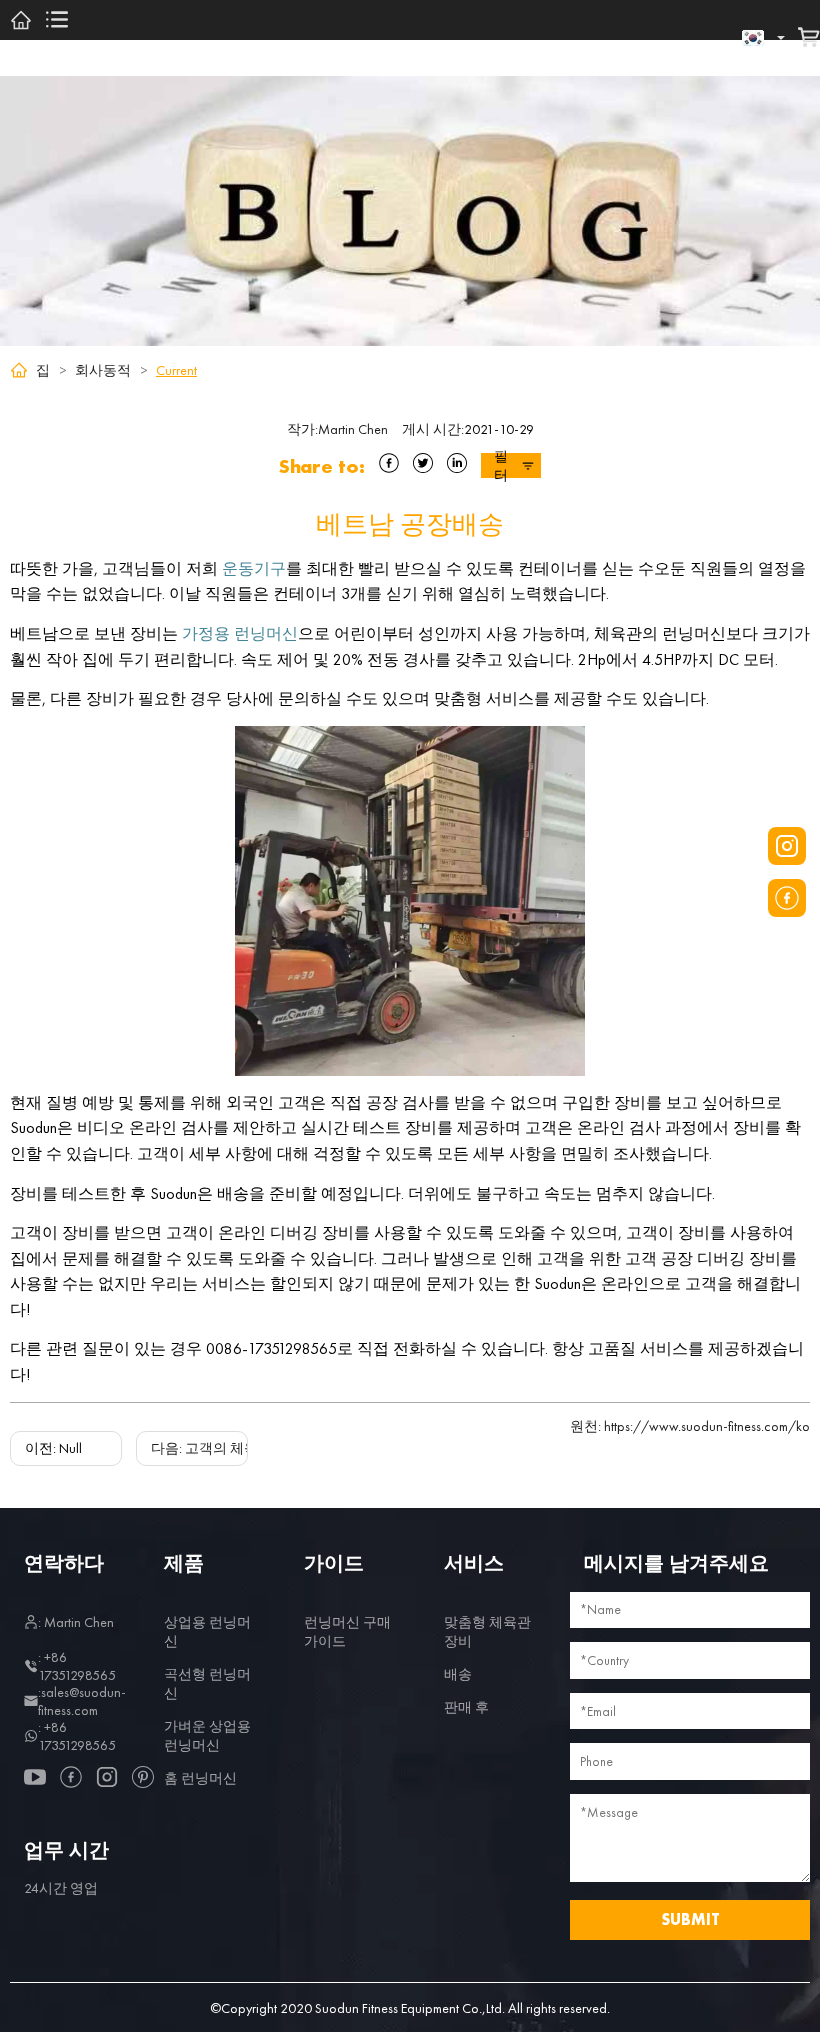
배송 (458, 1674)
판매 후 (466, 1707)
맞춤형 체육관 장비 (487, 1631)
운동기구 (254, 568)
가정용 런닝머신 (240, 633)
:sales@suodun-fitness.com (82, 1701)
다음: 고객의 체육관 (211, 1448)
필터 (501, 465)
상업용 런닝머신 (207, 1631)
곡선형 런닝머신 (207, 1683)
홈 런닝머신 (200, 1778)
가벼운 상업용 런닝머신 (207, 1735)
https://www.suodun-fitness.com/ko (690, 1426)
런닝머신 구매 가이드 (347, 1631)
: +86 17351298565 (77, 1666)
